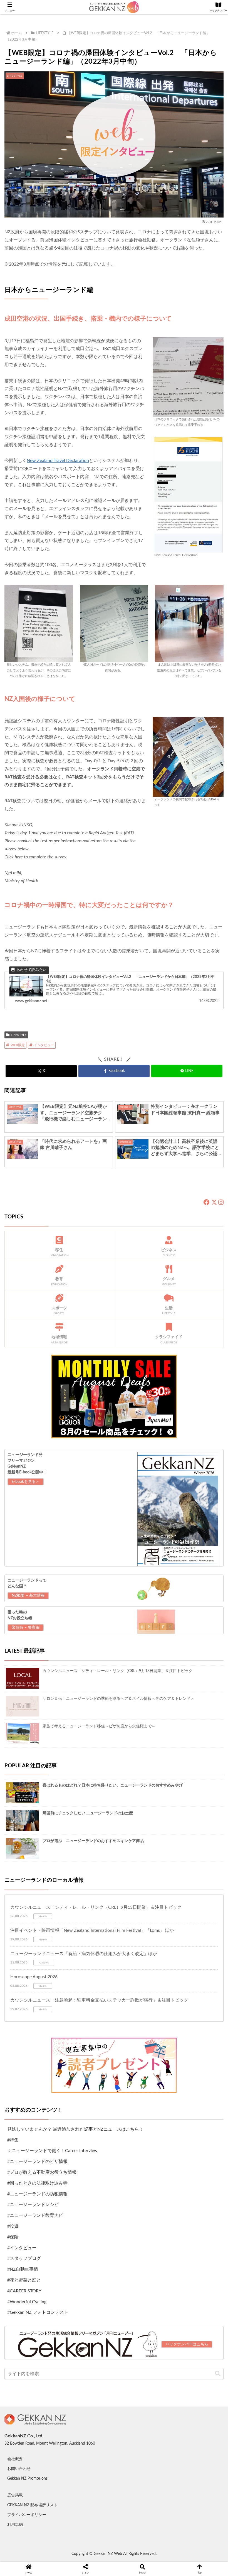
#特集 (13, 2140)
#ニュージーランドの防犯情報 (37, 2194)
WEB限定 (18, 1045)
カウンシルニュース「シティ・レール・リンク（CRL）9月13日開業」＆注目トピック (96, 1907)
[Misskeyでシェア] (190, 1922)
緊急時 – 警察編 (26, 1628)
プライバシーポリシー (27, 2515)
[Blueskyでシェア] (139, 1922)
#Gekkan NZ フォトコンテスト (38, 2312)
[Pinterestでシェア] (63, 1953)
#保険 (13, 2237)
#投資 (13, 2226)
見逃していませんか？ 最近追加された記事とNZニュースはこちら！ (75, 2129)
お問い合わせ (19, 2469)
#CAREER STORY (24, 2291)
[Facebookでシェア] (38, 1938)
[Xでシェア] (38, 1922)
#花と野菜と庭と (24, 2280)
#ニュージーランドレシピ (33, 2205)
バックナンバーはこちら (187, 2344)
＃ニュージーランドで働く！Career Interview (52, 2151)
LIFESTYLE (19, 1035)
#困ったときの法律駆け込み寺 (37, 2183)
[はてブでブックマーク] (139, 1938)
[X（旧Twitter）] (214, 1203)
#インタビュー (22, 2248)
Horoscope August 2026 (34, 1977)
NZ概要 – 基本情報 (28, 1596)
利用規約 (15, 2525)
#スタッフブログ (24, 2258)
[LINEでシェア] (190, 1938)
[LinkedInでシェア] (114, 1953)
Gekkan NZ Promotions (27, 2478)
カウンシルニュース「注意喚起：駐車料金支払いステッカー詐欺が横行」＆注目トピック (99, 2000)
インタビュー (44, 1045)
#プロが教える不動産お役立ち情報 (42, 2172)
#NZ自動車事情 (23, 2269)
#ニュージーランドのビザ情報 (37, 2162)
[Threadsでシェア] (89, 1938)
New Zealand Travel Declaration (58, 461)
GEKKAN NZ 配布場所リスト (32, 2505)
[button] (218, 2374)
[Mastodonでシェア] (89, 1922)
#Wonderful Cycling (27, 2302)
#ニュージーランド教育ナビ (35, 2215)
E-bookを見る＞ (26, 1482)
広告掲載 (15, 2495)
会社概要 (15, 2459)
